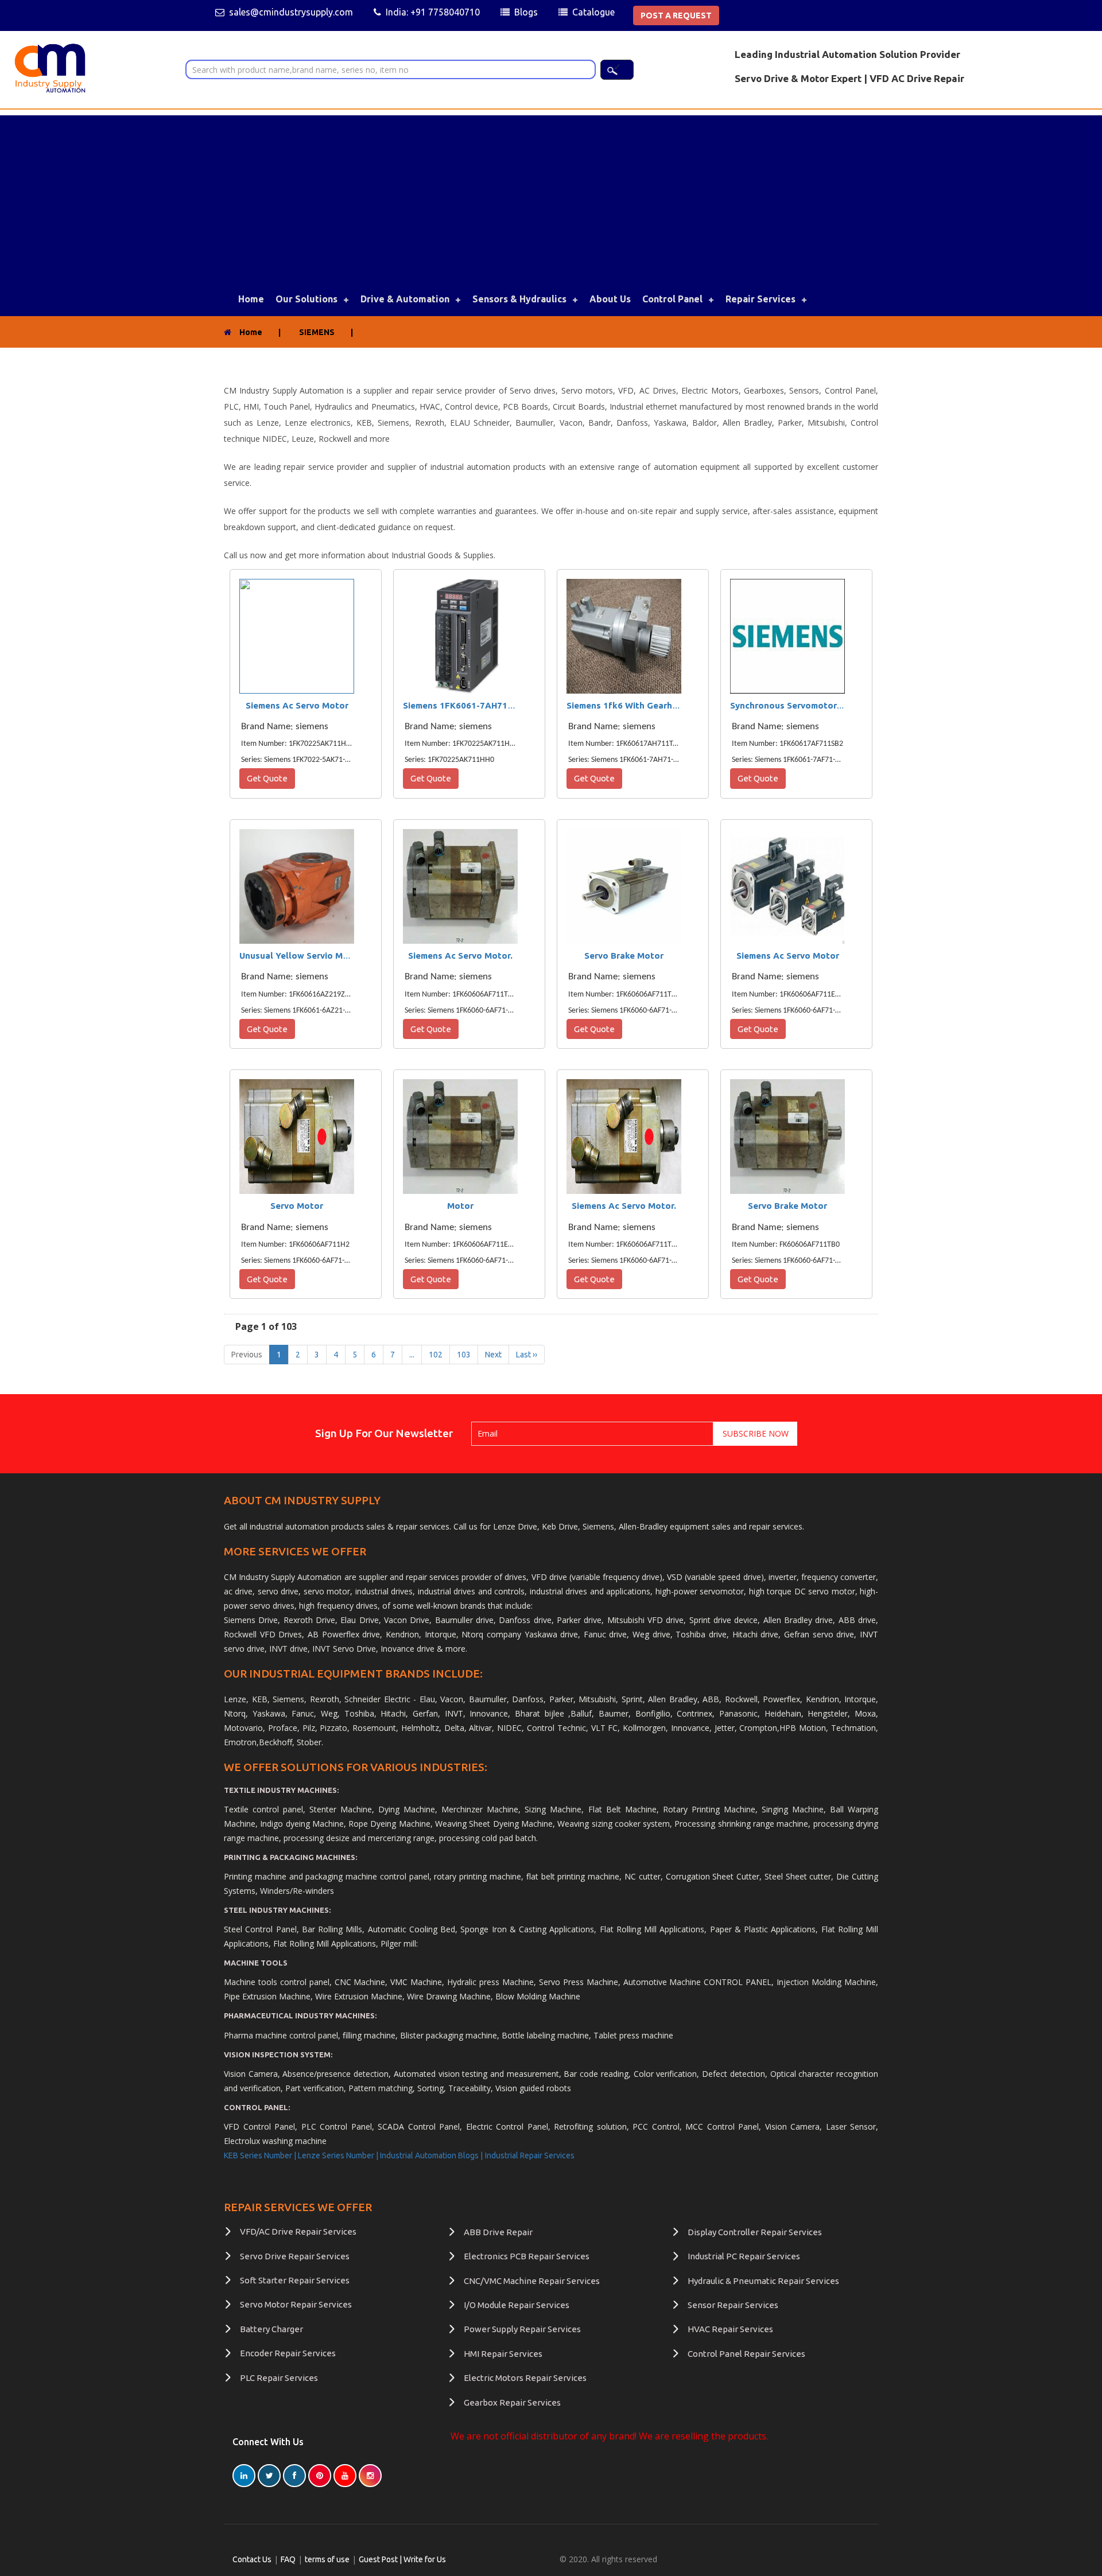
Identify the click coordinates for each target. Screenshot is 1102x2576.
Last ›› (527, 1355)
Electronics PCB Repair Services (527, 2256)
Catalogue (593, 12)
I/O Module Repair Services (517, 2305)
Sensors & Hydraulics (519, 299)
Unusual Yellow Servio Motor (300, 956)
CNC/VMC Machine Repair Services (532, 2281)
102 (436, 1355)
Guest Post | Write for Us (402, 2559)
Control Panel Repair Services (746, 2354)
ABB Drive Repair (498, 2232)
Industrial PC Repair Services (744, 2256)
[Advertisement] (551, 196)
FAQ (288, 2559)
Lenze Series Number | (339, 2155)
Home (251, 299)
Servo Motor (297, 1206)
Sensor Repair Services (733, 2305)
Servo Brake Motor (624, 956)
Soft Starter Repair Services (295, 2280)
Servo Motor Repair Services (296, 2304)
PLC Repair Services (279, 2378)
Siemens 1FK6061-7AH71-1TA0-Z (473, 705)
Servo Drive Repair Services (295, 2256)
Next (493, 1355)
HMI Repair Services (503, 2354)
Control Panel (672, 299)
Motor (460, 1206)
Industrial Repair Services (530, 2155)
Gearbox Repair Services (512, 2402)
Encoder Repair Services (288, 2353)
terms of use (327, 2559)
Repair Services (760, 299)
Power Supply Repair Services (522, 2329)
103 (464, 1355)
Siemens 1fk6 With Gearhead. (628, 705)
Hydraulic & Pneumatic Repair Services (763, 2281)
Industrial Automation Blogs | (431, 2155)
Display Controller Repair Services (755, 2232)
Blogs (526, 12)
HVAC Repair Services (730, 2329)
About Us (610, 299)
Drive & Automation (405, 299)
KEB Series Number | (261, 2155)
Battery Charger (271, 2329)
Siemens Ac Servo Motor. (460, 956)
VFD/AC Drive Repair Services (298, 2231)
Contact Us (252, 2559)
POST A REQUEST (676, 15)
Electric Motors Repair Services (525, 2378)
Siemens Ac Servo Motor (297, 705)
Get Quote (267, 778)
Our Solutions (306, 299)
